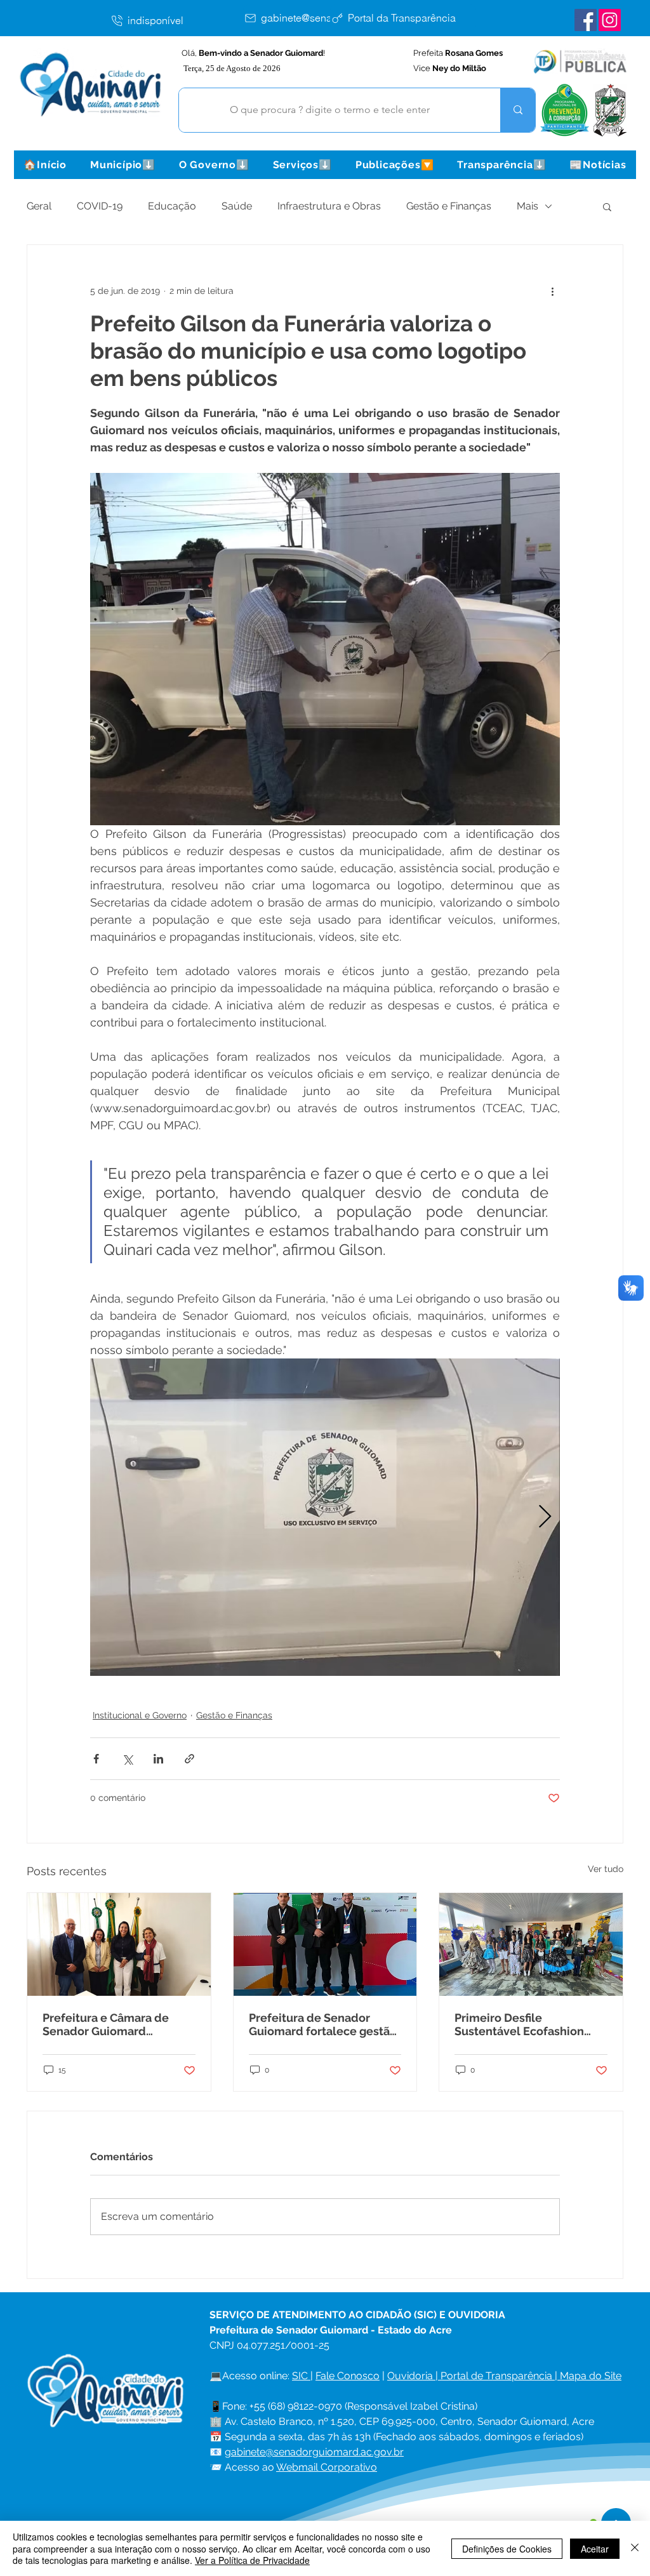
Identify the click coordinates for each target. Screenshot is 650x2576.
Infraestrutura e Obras (329, 206)
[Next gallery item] (545, 1517)
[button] (123, 165)
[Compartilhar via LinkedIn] (158, 1759)
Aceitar (595, 2549)
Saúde (237, 206)
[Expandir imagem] (325, 1517)
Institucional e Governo (140, 1715)
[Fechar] (635, 2548)
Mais (527, 206)
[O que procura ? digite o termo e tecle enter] (518, 110)
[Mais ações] (552, 291)
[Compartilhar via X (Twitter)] (127, 1759)
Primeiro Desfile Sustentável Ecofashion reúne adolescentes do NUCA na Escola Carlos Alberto (519, 2024)
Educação (172, 206)
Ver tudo (606, 1869)
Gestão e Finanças (449, 206)
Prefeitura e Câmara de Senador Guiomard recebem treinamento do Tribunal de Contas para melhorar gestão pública (111, 2024)
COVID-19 (100, 206)
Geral (39, 206)
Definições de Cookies (507, 2549)
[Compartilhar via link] (189, 1759)
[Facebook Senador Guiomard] (586, 20)
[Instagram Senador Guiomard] (610, 20)
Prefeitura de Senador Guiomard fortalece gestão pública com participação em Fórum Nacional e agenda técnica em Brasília (323, 2024)
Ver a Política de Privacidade (252, 2560)
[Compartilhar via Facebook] (96, 1759)
